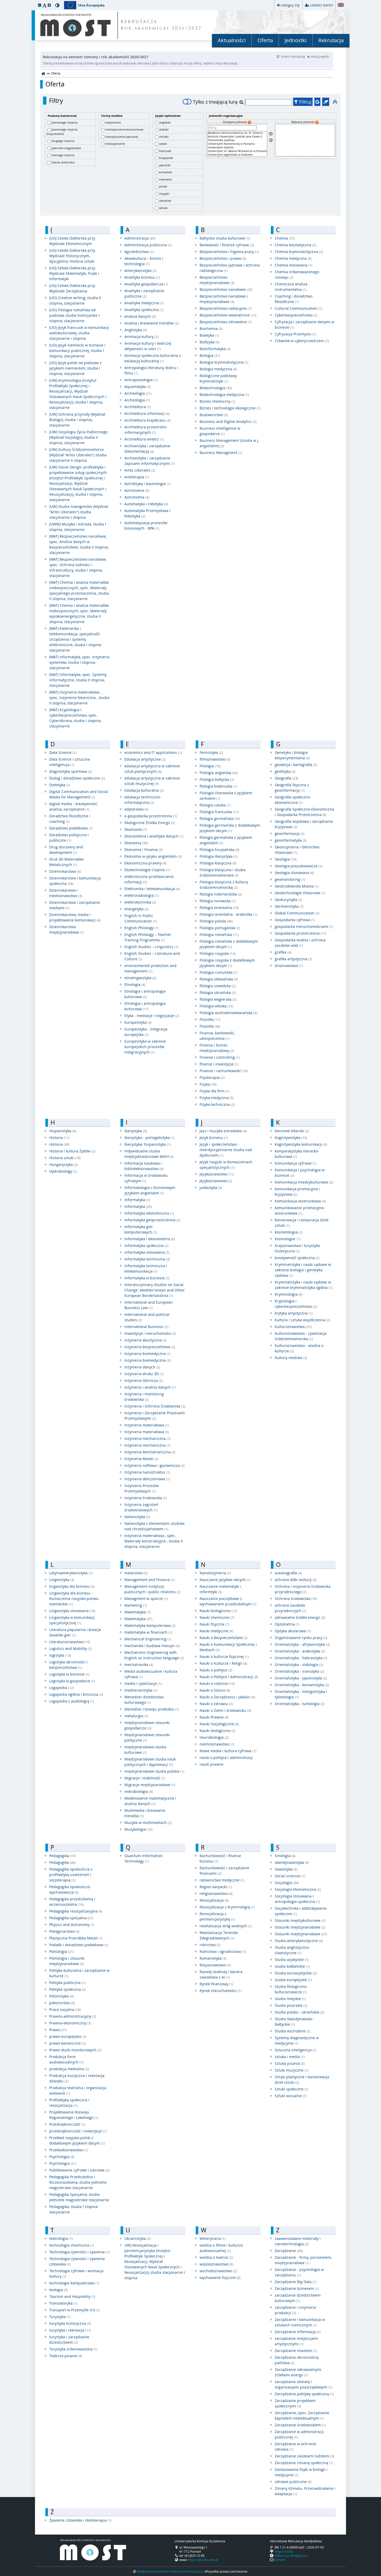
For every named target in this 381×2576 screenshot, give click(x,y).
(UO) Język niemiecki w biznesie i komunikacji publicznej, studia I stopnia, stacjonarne (77, 351)
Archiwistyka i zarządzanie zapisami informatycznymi (150, 461)
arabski (164, 129)
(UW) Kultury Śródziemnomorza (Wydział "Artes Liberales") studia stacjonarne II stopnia (78, 455)
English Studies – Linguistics (151, 947)
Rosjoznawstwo (215, 1965)
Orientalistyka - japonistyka (301, 1678)
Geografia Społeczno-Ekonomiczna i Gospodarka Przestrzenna (304, 812)
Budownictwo (214, 415)
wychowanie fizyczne (220, 2278)
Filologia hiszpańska (219, 850)
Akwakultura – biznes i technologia (144, 261)
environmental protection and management (150, 968)
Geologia (286, 859)
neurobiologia (214, 1737)
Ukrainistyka (137, 2238)
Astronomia (137, 490)
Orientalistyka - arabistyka (300, 1651)
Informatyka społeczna (146, 1246)
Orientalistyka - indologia (299, 1665)
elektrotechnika (140, 902)
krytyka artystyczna (294, 1313)
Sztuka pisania (290, 2063)
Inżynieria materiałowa (147, 1425)
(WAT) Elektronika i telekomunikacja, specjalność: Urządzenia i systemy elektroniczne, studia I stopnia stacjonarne (75, 639)
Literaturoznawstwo (70, 1642)
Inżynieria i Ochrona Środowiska (155, 1406)
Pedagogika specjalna (71, 1918)
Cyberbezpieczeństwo (296, 315)
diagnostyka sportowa (71, 771)
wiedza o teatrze (216, 2257)
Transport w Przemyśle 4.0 (75, 2310)
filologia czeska (215, 805)
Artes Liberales (140, 470)
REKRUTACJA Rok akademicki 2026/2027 (161, 25)
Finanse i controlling (220, 1057)
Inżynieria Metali (141, 1459)
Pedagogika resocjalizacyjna (76, 1911)
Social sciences (290, 1876)
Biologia (210, 355)
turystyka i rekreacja (70, 2330)
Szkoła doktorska (63, 162)
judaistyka (211, 1188)
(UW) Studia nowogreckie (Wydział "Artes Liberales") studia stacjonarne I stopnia (79, 512)
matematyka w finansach (148, 1632)
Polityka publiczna (67, 1983)
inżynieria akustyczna (146, 1340)
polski (163, 186)
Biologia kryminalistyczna (224, 362)
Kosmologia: (288, 1239)
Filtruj (305, 102)
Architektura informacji (147, 413)
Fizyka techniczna (217, 1104)
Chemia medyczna (293, 258)
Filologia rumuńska (218, 972)
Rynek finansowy (216, 1984)
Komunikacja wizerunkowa (300, 1201)
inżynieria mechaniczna (147, 1438)
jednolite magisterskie (66, 148)
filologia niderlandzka (221, 894)
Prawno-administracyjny (73, 2016)
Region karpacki (216, 1887)
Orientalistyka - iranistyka (299, 1671)
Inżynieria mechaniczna (147, 1445)
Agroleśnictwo (139, 252)
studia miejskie (290, 1999)
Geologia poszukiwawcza (299, 866)
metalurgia (136, 1716)
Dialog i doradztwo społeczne (77, 778)
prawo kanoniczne (68, 2043)
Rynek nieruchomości (221, 1991)
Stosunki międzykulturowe (300, 1920)
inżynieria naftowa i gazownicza (154, 1465)
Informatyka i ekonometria (150, 1239)
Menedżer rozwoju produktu (152, 1709)
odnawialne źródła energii (300, 1617)
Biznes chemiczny (217, 401)
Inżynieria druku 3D (144, 1374)
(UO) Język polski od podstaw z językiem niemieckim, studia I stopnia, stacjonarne (75, 368)
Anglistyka (136, 330)
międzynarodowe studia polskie (154, 1771)
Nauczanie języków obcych (225, 1580)
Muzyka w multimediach (148, 1823)
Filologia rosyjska (218, 953)
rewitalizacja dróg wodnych (226, 1926)
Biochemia (211, 329)
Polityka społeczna (68, 1989)
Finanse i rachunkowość (224, 1071)
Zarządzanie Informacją (298, 2332)
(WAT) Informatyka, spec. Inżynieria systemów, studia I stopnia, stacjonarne (79, 662)
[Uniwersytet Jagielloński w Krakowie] (237, 155)
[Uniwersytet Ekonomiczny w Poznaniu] (237, 144)
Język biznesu (214, 1138)
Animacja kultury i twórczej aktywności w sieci (148, 346)
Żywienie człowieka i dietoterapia (80, 2520)
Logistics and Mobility (70, 1648)
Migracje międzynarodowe (150, 1785)
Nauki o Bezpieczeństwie (224, 1638)
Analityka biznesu (142, 277)
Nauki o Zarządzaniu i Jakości (227, 1697)
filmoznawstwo (215, 759)
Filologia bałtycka (217, 779)
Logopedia (62, 1688)
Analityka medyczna (144, 303)
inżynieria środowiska (146, 1498)
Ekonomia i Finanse (144, 850)
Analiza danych (140, 316)
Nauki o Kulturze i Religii (223, 1663)
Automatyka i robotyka (146, 504)
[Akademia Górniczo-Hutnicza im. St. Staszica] (237, 133)
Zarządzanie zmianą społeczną (304, 2463)
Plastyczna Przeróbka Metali (76, 1938)
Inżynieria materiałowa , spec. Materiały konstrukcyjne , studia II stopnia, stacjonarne (154, 1541)
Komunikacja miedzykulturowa (304, 1182)
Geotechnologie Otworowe (300, 893)
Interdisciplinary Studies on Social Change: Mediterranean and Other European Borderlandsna (155, 1290)
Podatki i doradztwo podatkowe (79, 1945)
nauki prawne (211, 1764)
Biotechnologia (216, 388)
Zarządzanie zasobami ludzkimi (305, 2456)
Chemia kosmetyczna (295, 245)
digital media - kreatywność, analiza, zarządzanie (73, 806)
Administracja (140, 238)
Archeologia (138, 393)
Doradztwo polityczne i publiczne (69, 838)
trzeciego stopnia (63, 155)
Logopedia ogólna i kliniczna (76, 1694)
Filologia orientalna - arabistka (228, 914)
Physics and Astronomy (72, 1925)
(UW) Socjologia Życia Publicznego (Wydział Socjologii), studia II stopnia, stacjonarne (78, 437)
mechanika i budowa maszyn (152, 1646)
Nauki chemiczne (217, 1617)
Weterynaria (213, 2238)
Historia (59, 1138)
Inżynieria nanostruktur (147, 1472)
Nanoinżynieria (215, 1573)
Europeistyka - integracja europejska (146, 1032)
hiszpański (166, 158)
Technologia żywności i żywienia (79, 2252)
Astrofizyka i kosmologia (147, 484)
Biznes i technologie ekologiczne (230, 408)
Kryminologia (289, 1294)
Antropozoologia (141, 380)
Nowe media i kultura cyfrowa (228, 1751)
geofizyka (285, 771)
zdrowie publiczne (293, 2482)
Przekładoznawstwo (69, 2150)
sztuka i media (290, 2057)
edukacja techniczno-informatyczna (143, 800)
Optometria (287, 1624)
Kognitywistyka (291, 1138)
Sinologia (285, 1856)
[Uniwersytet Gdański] (237, 148)
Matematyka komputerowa (150, 1625)
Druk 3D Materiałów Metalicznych (66, 862)
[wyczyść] (326, 102)
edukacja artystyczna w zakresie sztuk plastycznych (152, 769)
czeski (163, 144)
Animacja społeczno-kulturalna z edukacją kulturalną (153, 358)
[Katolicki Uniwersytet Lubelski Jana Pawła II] (237, 137)
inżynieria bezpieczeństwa (150, 1347)
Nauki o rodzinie (217, 1683)
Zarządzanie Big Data (296, 2282)
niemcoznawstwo (217, 1744)
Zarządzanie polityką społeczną (304, 2394)
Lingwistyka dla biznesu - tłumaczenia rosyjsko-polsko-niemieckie (74, 1599)
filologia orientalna (219, 908)
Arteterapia (137, 477)
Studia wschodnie (293, 2031)
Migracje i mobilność (145, 1778)
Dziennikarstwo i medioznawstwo (66, 893)
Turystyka (60, 2317)
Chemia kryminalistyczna (299, 252)
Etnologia (135, 984)
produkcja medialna (69, 2069)
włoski (163, 208)
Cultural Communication (298, 308)
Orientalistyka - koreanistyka (302, 1685)
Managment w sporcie (146, 1599)
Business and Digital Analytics (228, 421)
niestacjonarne (115, 144)
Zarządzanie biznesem (297, 2288)
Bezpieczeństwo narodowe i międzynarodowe (224, 299)
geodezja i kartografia (296, 765)
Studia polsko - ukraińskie (299, 2012)
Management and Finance (150, 1580)
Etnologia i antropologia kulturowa (145, 994)
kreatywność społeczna (297, 1258)
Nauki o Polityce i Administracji (229, 1677)
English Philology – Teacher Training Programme (148, 937)
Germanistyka (289, 906)
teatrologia (61, 2238)
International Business (146, 1327)
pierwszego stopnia (65, 122)
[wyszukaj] (242, 102)
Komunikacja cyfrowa (296, 1163)
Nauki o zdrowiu (216, 1704)
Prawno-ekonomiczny (70, 2023)
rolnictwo (210, 1945)
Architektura (138, 407)
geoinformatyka (291, 840)
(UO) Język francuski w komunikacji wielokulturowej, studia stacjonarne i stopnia (79, 333)
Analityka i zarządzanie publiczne (144, 293)
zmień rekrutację (293, 56)
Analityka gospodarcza (146, 284)
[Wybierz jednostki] (271, 134)
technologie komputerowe (74, 2283)
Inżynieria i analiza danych (150, 1387)
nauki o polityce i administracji (226, 1758)
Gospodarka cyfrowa (295, 920)
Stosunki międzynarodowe (300, 1927)
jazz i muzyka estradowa (223, 1131)
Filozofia (210, 1019)
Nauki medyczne (216, 1631)
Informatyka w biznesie (147, 1278)
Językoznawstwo (217, 1174)
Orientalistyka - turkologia (300, 1704)
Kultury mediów (291, 1358)
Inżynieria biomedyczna (147, 1354)
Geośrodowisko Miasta (297, 886)
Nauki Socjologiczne (219, 1724)
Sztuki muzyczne (292, 2070)
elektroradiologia (142, 895)
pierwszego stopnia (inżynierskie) (62, 132)
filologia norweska (218, 901)
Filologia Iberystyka (218, 856)
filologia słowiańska (219, 979)
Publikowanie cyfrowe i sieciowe (79, 2170)
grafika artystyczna (293, 959)
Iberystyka (136, 1131)
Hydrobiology (63, 1171)
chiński (164, 137)
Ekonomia (136, 843)
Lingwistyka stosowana (72, 1611)
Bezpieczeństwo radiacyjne (225, 308)
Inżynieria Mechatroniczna (150, 1452)
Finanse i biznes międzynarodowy (217, 1048)
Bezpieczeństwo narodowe (226, 289)
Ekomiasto (136, 829)
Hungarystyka (63, 1164)
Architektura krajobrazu (147, 420)
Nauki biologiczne (218, 1611)
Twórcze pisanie (66, 2356)
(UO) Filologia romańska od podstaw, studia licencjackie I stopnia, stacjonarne (74, 315)
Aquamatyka (138, 387)
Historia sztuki (65, 1158)
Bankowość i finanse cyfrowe (227, 245)
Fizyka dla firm (214, 1091)
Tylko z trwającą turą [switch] (215, 102)
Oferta (265, 40)
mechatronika (139, 1665)
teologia (59, 2290)
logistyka (60, 1655)
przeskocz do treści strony (1, 1)
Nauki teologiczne (217, 1731)
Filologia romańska (219, 935)
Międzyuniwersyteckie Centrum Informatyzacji (170, 2571)
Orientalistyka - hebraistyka (301, 1658)
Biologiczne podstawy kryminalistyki (218, 378)
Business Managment (221, 453)
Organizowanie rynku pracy (301, 1638)
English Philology (142, 928)
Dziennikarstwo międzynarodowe (67, 929)
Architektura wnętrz (144, 439)
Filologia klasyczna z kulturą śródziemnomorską (224, 885)
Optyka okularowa (293, 1631)
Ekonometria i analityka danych (154, 836)
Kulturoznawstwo (293, 1327)
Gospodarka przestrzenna (301, 933)
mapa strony (284, 2551)
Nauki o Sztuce (215, 1690)
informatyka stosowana (147, 1252)
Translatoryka (63, 2303)
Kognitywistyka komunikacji (301, 1144)
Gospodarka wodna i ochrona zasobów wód (300, 943)
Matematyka (137, 1612)
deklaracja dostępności (291, 2556)
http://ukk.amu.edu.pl (203, 2560)
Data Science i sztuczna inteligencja (70, 762)
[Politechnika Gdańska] (237, 140)
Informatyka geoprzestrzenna (152, 1220)
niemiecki (165, 179)
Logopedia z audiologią (72, 1701)
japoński (165, 165)
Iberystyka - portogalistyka (150, 1138)
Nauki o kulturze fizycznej (224, 1657)
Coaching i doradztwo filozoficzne (294, 299)
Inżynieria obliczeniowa (147, 1479)
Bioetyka (209, 335)
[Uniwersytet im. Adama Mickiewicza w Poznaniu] (237, 151)
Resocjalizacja (214, 1900)
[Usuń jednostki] (271, 140)
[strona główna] (43, 73)
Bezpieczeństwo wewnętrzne (228, 315)
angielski (165, 122)
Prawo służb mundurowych (75, 2050)
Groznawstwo (289, 966)
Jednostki (296, 40)
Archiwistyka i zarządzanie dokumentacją (147, 449)
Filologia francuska (219, 812)
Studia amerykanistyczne (299, 1941)
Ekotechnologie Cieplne (147, 870)
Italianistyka (137, 1517)
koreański (166, 172)
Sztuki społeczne (292, 2089)
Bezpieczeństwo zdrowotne (226, 322)
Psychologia (62, 2157)
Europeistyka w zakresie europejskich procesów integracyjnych (145, 1047)
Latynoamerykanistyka (71, 1573)
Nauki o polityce (216, 1670)
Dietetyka (60, 785)
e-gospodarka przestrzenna (151, 816)
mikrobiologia (139, 1791)
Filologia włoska (216, 1006)
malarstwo (136, 1573)
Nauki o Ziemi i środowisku (225, 1710)
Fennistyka (211, 752)
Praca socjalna (65, 2009)
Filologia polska (216, 921)
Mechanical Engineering (148, 1639)
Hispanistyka (63, 1131)
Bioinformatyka (215, 349)
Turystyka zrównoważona (73, 2349)
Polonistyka (61, 1996)
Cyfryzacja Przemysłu (295, 334)
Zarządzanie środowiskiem (300, 2425)
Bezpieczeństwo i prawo (223, 258)
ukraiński (165, 201)
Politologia (62, 1951)
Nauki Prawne (214, 1717)
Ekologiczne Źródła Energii (150, 823)
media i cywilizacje (143, 1683)
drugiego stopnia (63, 141)
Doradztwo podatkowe (71, 828)
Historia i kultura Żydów (72, 1151)
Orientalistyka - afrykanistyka (302, 1644)
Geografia (286, 778)
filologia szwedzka (218, 986)
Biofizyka (210, 342)
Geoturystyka (288, 900)
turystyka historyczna (70, 2323)
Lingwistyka (62, 1580)
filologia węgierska (218, 999)
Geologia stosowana (294, 873)
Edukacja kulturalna (144, 790)
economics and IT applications (153, 752)
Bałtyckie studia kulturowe (225, 238)
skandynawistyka (292, 1862)
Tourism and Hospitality (72, 2296)
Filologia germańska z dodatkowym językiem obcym (230, 828)
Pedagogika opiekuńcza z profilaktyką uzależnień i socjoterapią (71, 1875)
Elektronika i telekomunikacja (152, 889)
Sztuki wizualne (291, 2096)
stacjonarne (113, 122)
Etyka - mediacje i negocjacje (152, 1016)
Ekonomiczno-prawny (145, 863)
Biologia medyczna (218, 369)
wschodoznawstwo (218, 2271)
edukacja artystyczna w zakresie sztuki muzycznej (152, 781)
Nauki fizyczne (214, 1624)
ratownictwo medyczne (222, 1880)
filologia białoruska (218, 786)
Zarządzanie (289, 2251)
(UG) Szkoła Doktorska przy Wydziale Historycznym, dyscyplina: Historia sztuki (72, 256)
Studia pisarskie (291, 2005)
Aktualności (232, 40)
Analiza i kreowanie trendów (151, 323)
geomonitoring (290, 879)
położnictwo (62, 2003)
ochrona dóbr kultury (296, 1580)
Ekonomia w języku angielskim (153, 856)
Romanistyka (213, 1958)
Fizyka (208, 1084)
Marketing (136, 1605)
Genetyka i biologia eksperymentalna (292, 755)
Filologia (210, 766)
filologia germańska (220, 818)
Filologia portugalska (220, 928)
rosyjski (164, 194)
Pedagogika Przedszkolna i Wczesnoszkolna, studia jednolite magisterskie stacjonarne (78, 2182)
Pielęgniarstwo (64, 1931)
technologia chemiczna (72, 2245)
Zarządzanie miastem (296, 2351)
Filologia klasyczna (218, 863)
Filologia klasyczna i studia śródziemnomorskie (223, 872)
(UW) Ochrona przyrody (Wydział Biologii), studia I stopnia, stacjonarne (77, 420)
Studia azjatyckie (292, 1960)
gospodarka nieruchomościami (304, 926)
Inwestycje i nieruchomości (150, 1333)
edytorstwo (136, 809)
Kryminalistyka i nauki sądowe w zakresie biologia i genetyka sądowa (303, 1270)
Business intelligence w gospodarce (220, 431)
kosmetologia (289, 1232)
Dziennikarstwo (65, 871)
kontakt (280, 2560)
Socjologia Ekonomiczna (298, 1889)
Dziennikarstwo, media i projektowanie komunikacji (75, 917)
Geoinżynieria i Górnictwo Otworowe (297, 850)
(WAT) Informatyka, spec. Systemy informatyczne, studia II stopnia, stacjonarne (78, 680)
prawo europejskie (68, 2036)
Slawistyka (286, 1869)
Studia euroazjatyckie (296, 1973)
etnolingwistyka (140, 978)
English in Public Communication (141, 918)
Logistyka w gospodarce (72, 1681)
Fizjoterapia (212, 1077)
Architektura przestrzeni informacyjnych (146, 430)
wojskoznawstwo (216, 2264)
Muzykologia (139, 1829)
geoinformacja (290, 834)
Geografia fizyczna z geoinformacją (292, 788)
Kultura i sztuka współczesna (302, 1320)
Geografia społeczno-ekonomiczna (293, 800)
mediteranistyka (141, 1690)
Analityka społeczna (144, 310)
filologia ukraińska (218, 993)
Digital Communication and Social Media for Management (79, 794)
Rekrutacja (331, 40)
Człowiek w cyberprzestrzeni (302, 341)
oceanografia (288, 1573)
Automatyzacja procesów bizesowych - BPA (146, 525)
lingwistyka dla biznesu (72, 1586)
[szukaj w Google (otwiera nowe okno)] (317, 102)
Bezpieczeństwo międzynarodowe (217, 280)
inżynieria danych (142, 1367)
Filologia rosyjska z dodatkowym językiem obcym (227, 963)
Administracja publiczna (148, 245)
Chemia (285, 238)
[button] (40, 5)
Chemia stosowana (294, 265)
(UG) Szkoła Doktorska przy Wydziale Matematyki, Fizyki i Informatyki (74, 273)
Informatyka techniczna (147, 1259)
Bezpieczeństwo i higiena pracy (229, 252)
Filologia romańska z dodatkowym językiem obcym (229, 944)
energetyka (136, 909)
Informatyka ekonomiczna (149, 1213)
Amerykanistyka (140, 270)
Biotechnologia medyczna (224, 395)
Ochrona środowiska (296, 1599)
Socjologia (287, 1883)
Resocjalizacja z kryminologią (227, 1907)
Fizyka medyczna (217, 1098)
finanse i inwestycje (219, 1064)
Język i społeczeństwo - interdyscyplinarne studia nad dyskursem (226, 1150)
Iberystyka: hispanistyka (148, 1144)
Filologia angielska (219, 773)
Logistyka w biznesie (69, 1674)
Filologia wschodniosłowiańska (228, 1013)
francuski (165, 151)
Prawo (58, 2030)
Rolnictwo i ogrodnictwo (223, 1951)
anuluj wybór (320, 56)
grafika (283, 952)
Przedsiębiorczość (67, 2124)
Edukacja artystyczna (145, 759)
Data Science (63, 752)
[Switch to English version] (341, 5)
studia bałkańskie (292, 1966)
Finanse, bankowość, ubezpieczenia (217, 1036)
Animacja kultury (142, 337)
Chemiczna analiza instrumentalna (291, 287)
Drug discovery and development (66, 850)
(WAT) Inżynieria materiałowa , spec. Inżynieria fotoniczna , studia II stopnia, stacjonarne (79, 698)
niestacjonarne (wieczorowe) (124, 129)
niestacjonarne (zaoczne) (122, 137)
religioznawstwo (216, 1893)
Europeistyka (138, 1022)
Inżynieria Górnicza (144, 1380)
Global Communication (297, 913)
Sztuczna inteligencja (296, 2050)
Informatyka (137, 1200)
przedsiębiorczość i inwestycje (78, 2131)
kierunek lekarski (292, 1131)
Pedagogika (62, 1856)
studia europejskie (293, 1980)
